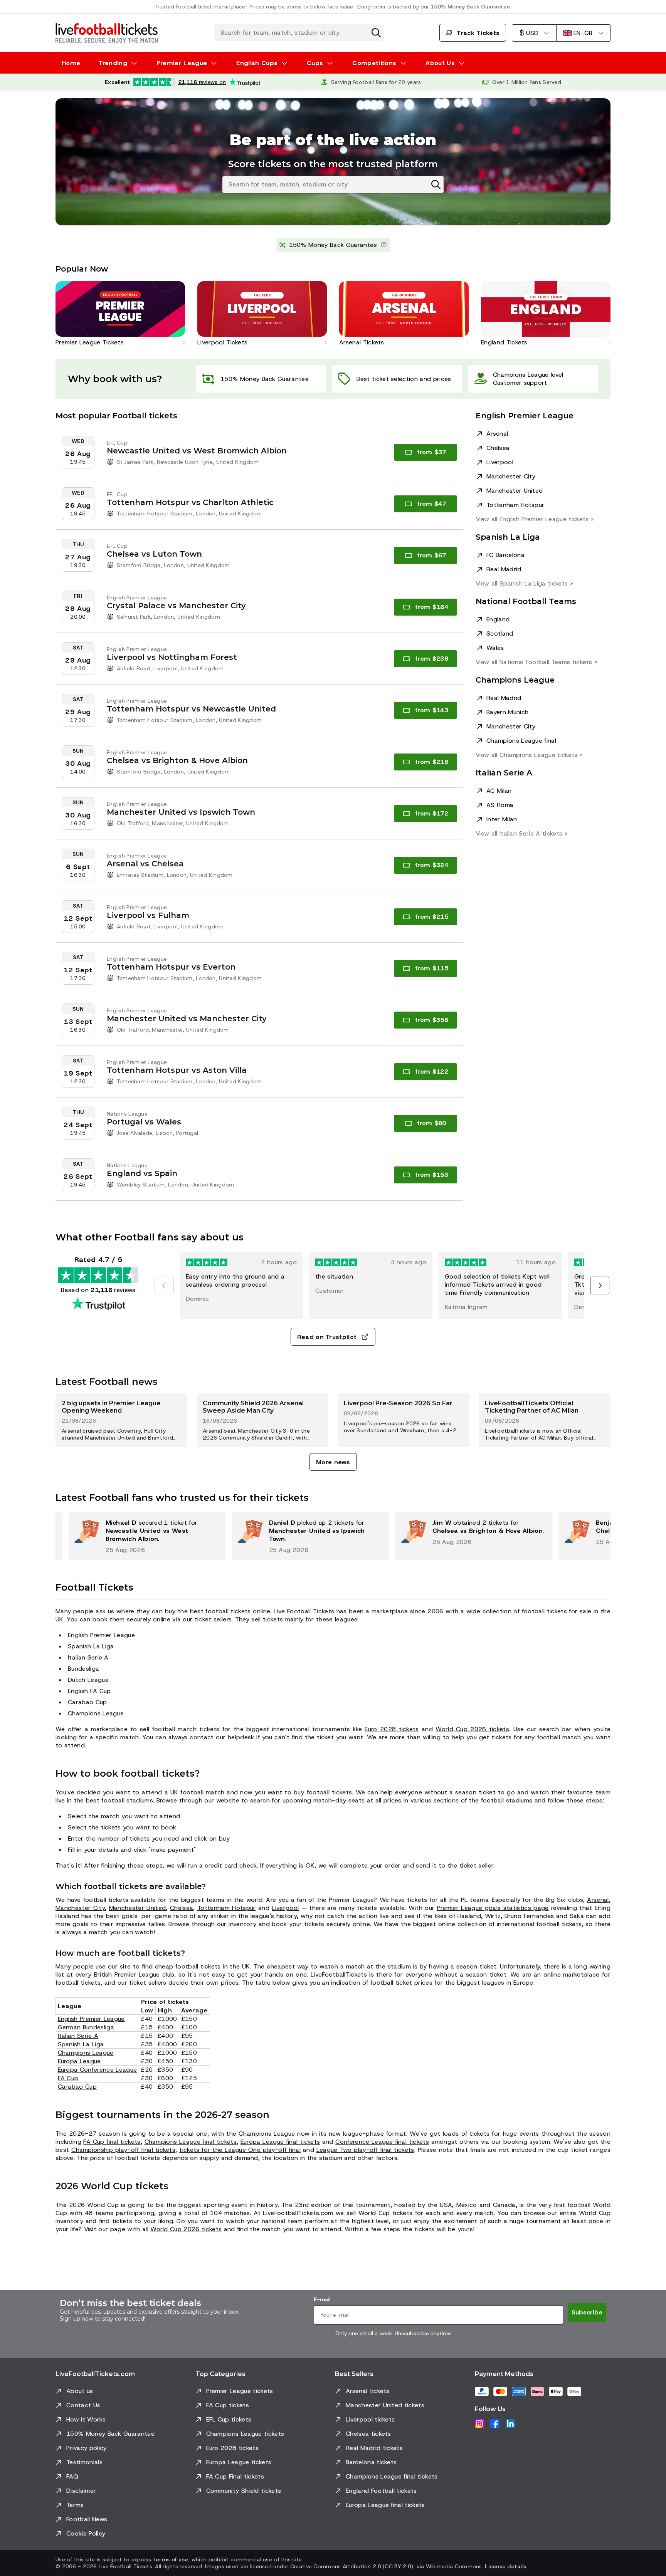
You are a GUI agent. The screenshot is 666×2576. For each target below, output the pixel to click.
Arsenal (497, 434)
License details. (506, 2566)
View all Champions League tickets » (529, 755)
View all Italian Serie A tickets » (522, 833)
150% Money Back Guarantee (470, 7)
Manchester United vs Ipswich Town (181, 812)
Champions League (86, 2053)
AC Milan (499, 791)
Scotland (500, 634)
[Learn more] (384, 245)
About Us (440, 63)
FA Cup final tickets (112, 2142)
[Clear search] (376, 33)
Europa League (79, 2061)
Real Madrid (504, 569)
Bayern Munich (507, 712)
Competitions (374, 63)
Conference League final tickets (382, 2142)
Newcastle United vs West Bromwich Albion (197, 451)
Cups (315, 63)
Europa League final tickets (280, 2142)
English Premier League (91, 2019)
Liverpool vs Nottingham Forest (172, 657)
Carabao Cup (77, 2087)
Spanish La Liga (81, 2044)
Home (71, 63)
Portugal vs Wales (144, 1122)
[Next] (600, 1285)
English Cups (257, 63)
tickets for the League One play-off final (240, 2150)
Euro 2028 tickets (392, 1729)
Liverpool (500, 462)
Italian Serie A (78, 2036)
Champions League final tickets (191, 2142)
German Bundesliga (86, 2027)
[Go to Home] (107, 33)
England (498, 619)
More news (333, 1462)
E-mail (322, 2299)
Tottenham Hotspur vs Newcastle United (191, 709)
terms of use (171, 2559)
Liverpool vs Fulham (148, 915)
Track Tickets (478, 33)
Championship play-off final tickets (123, 2150)
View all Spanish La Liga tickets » (524, 583)
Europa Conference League (98, 2070)
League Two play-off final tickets (365, 2150)
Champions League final (521, 741)
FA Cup (68, 2078)
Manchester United (515, 491)
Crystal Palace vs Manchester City (176, 606)
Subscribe (587, 2312)
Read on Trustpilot (327, 1337)
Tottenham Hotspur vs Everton (171, 967)
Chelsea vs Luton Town (154, 554)
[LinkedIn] (510, 2423)
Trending (113, 63)
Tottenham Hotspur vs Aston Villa (177, 1070)
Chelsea (498, 448)
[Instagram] (479, 2423)
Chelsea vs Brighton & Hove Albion (177, 760)
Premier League (182, 63)
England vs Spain (142, 1173)
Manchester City (511, 476)
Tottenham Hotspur (515, 505)
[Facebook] (495, 2423)
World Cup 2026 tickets (472, 1729)
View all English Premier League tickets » (535, 519)
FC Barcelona (505, 555)
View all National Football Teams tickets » (536, 662)
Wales (495, 648)
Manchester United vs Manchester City (187, 1019)
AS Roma (500, 805)
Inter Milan (502, 819)
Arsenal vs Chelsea (145, 864)
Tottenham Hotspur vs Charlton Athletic (190, 502)
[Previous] (164, 1285)
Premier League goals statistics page (493, 1908)
